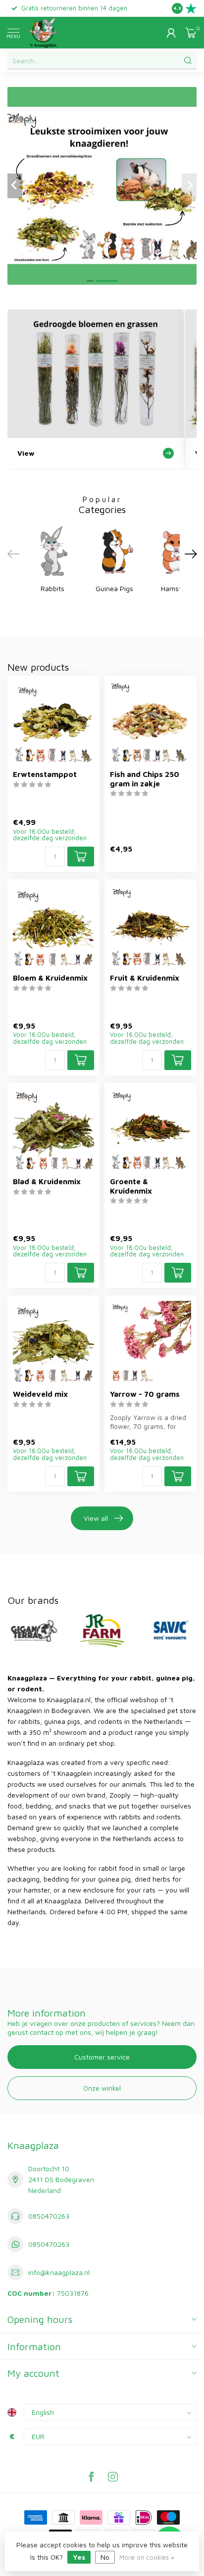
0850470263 (49, 2216)
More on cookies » (147, 2557)
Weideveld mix (40, 1394)
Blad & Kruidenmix (47, 1181)
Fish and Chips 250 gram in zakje (145, 778)
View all (96, 1518)
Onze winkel (102, 2088)
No (105, 2557)
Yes (79, 2557)
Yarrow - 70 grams (145, 1394)
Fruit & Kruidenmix (145, 978)
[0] (191, 33)
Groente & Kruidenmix (131, 1186)
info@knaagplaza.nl (59, 2272)
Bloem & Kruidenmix (50, 978)
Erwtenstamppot (45, 774)
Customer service (102, 2057)
